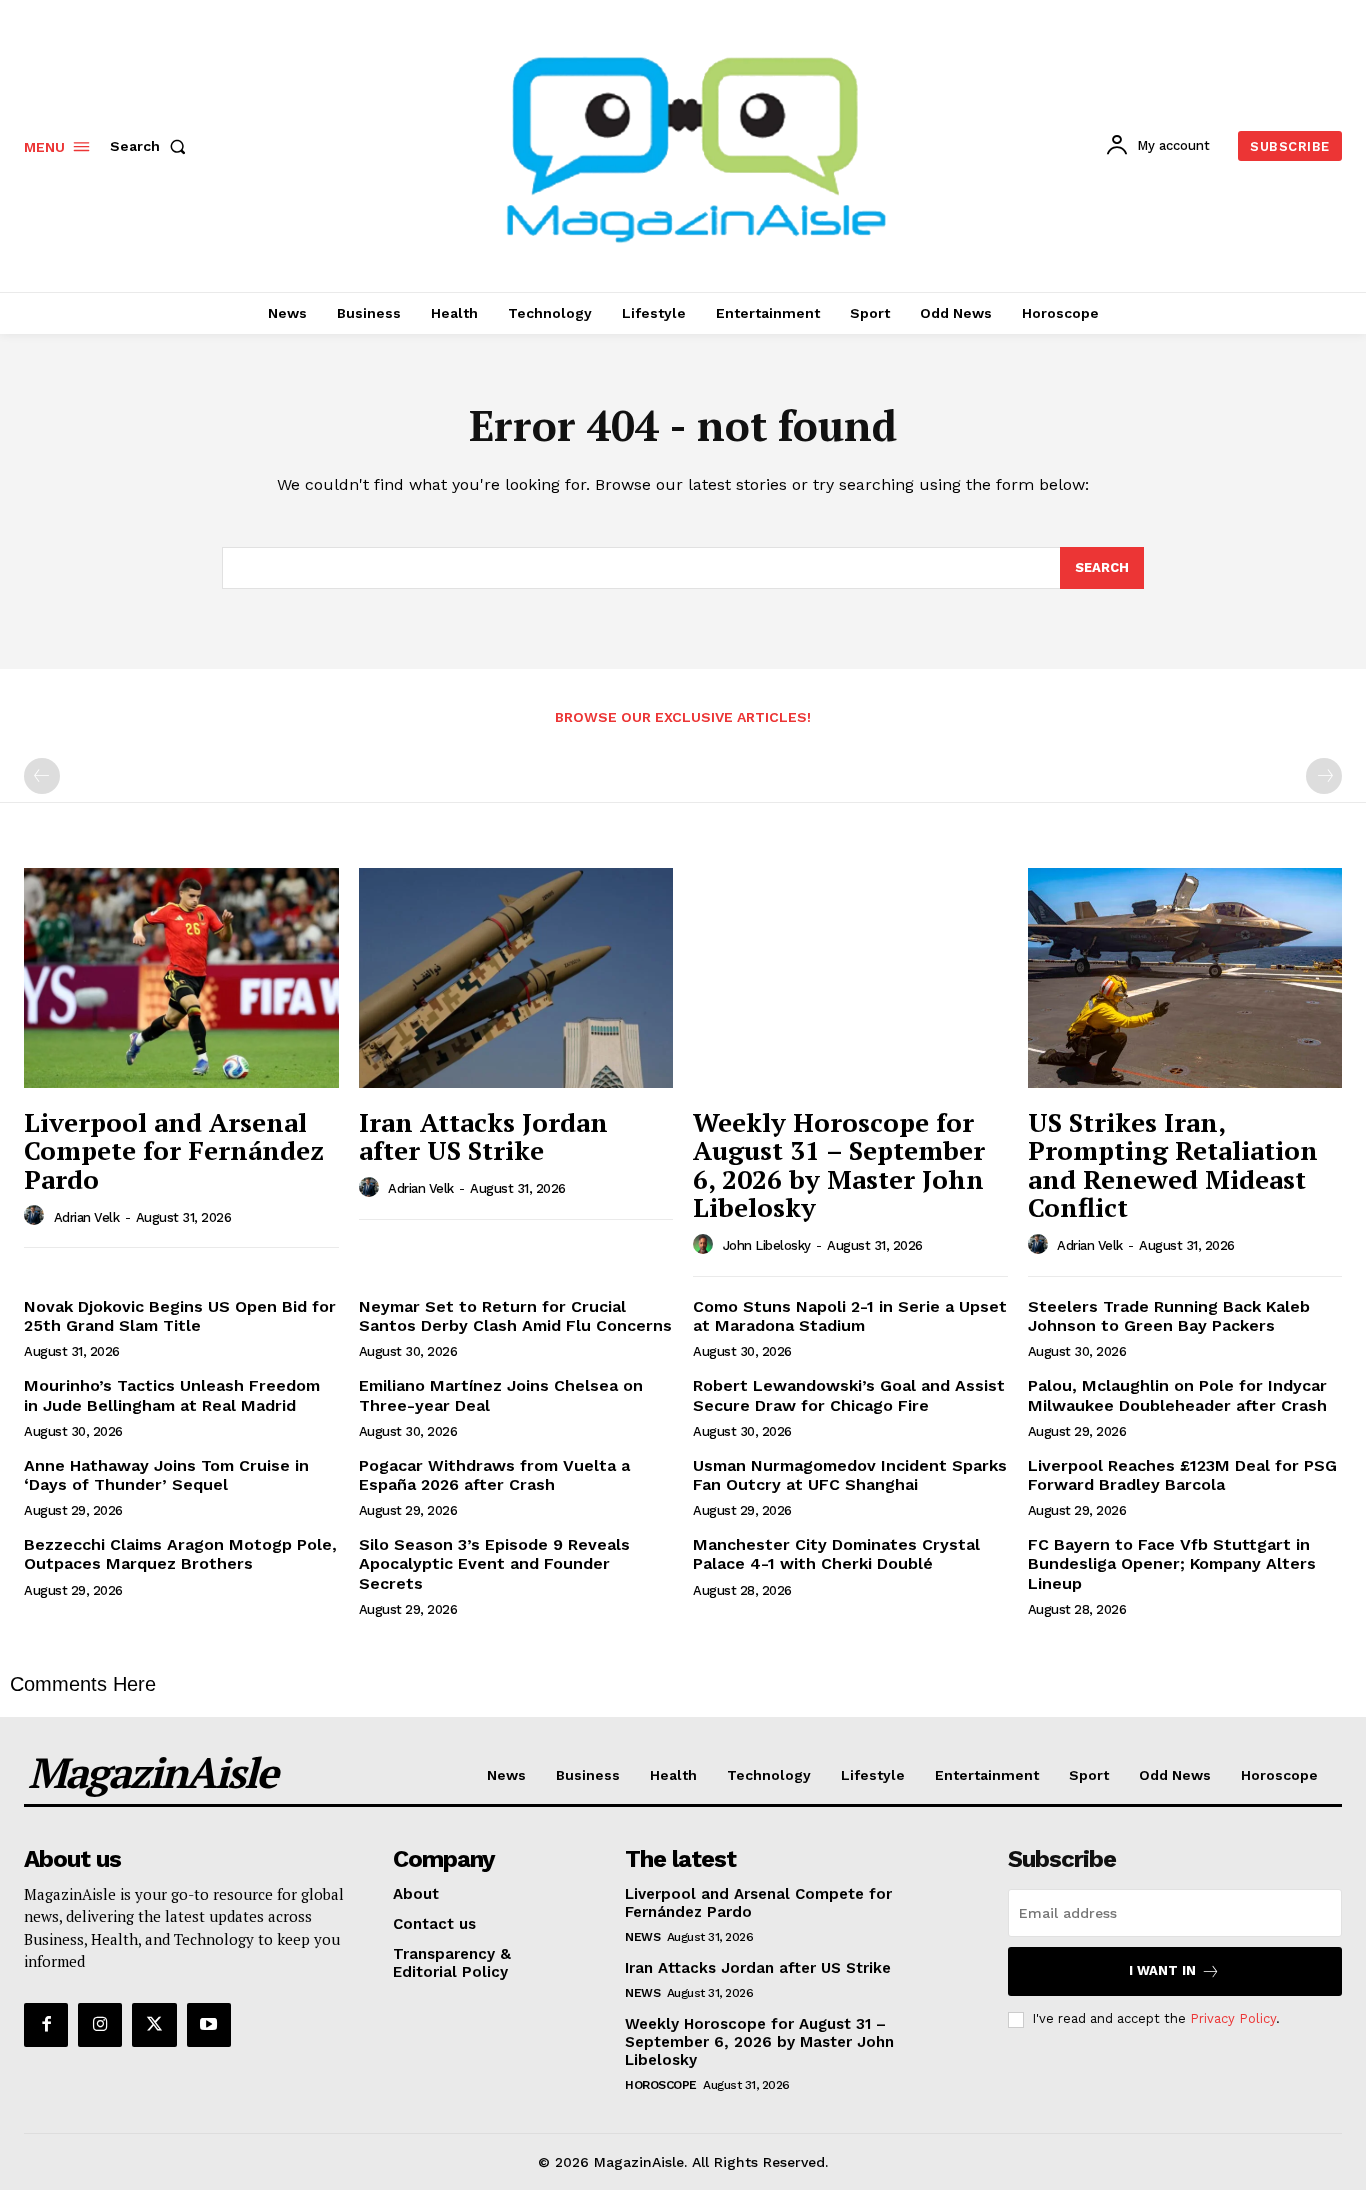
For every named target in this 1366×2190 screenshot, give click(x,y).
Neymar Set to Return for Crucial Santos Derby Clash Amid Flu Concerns (515, 1316)
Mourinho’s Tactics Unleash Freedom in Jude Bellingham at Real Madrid (172, 1395)
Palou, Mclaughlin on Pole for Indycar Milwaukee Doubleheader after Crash (1177, 1395)
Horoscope (661, 2085)
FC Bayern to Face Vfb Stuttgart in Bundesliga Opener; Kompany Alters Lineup (1172, 1563)
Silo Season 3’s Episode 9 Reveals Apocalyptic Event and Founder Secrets (494, 1563)
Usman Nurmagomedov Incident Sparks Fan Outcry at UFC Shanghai (850, 1475)
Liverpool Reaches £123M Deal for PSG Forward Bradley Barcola (1182, 1475)
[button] (152, 146)
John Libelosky (767, 1245)
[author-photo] (37, 1216)
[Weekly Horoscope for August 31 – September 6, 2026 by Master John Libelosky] (850, 978)
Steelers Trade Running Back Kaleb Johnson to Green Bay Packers (1169, 1316)
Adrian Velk (87, 1217)
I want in (1162, 1970)
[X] (154, 2025)
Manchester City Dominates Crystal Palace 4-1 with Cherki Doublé (836, 1554)
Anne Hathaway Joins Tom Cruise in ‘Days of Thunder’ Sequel (166, 1475)
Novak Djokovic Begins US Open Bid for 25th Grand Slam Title (180, 1316)
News (642, 1937)
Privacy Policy (1233, 2018)
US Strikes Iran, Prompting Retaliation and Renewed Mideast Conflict (1173, 1165)
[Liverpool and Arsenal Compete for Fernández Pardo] (181, 978)
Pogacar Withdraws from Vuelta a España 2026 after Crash (494, 1475)
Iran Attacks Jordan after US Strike (483, 1136)
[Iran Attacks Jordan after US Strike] (516, 978)
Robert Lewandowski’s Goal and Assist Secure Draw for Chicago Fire (849, 1395)
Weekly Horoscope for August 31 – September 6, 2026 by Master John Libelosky (839, 1165)
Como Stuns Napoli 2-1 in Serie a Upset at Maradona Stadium (850, 1316)
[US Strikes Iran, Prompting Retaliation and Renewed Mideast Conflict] (1185, 978)
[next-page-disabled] (1324, 776)
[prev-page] (42, 776)
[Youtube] (209, 2025)
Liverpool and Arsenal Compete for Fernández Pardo (174, 1150)
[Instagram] (100, 2025)
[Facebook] (46, 2025)
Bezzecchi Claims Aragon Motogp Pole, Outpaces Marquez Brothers (180, 1554)
